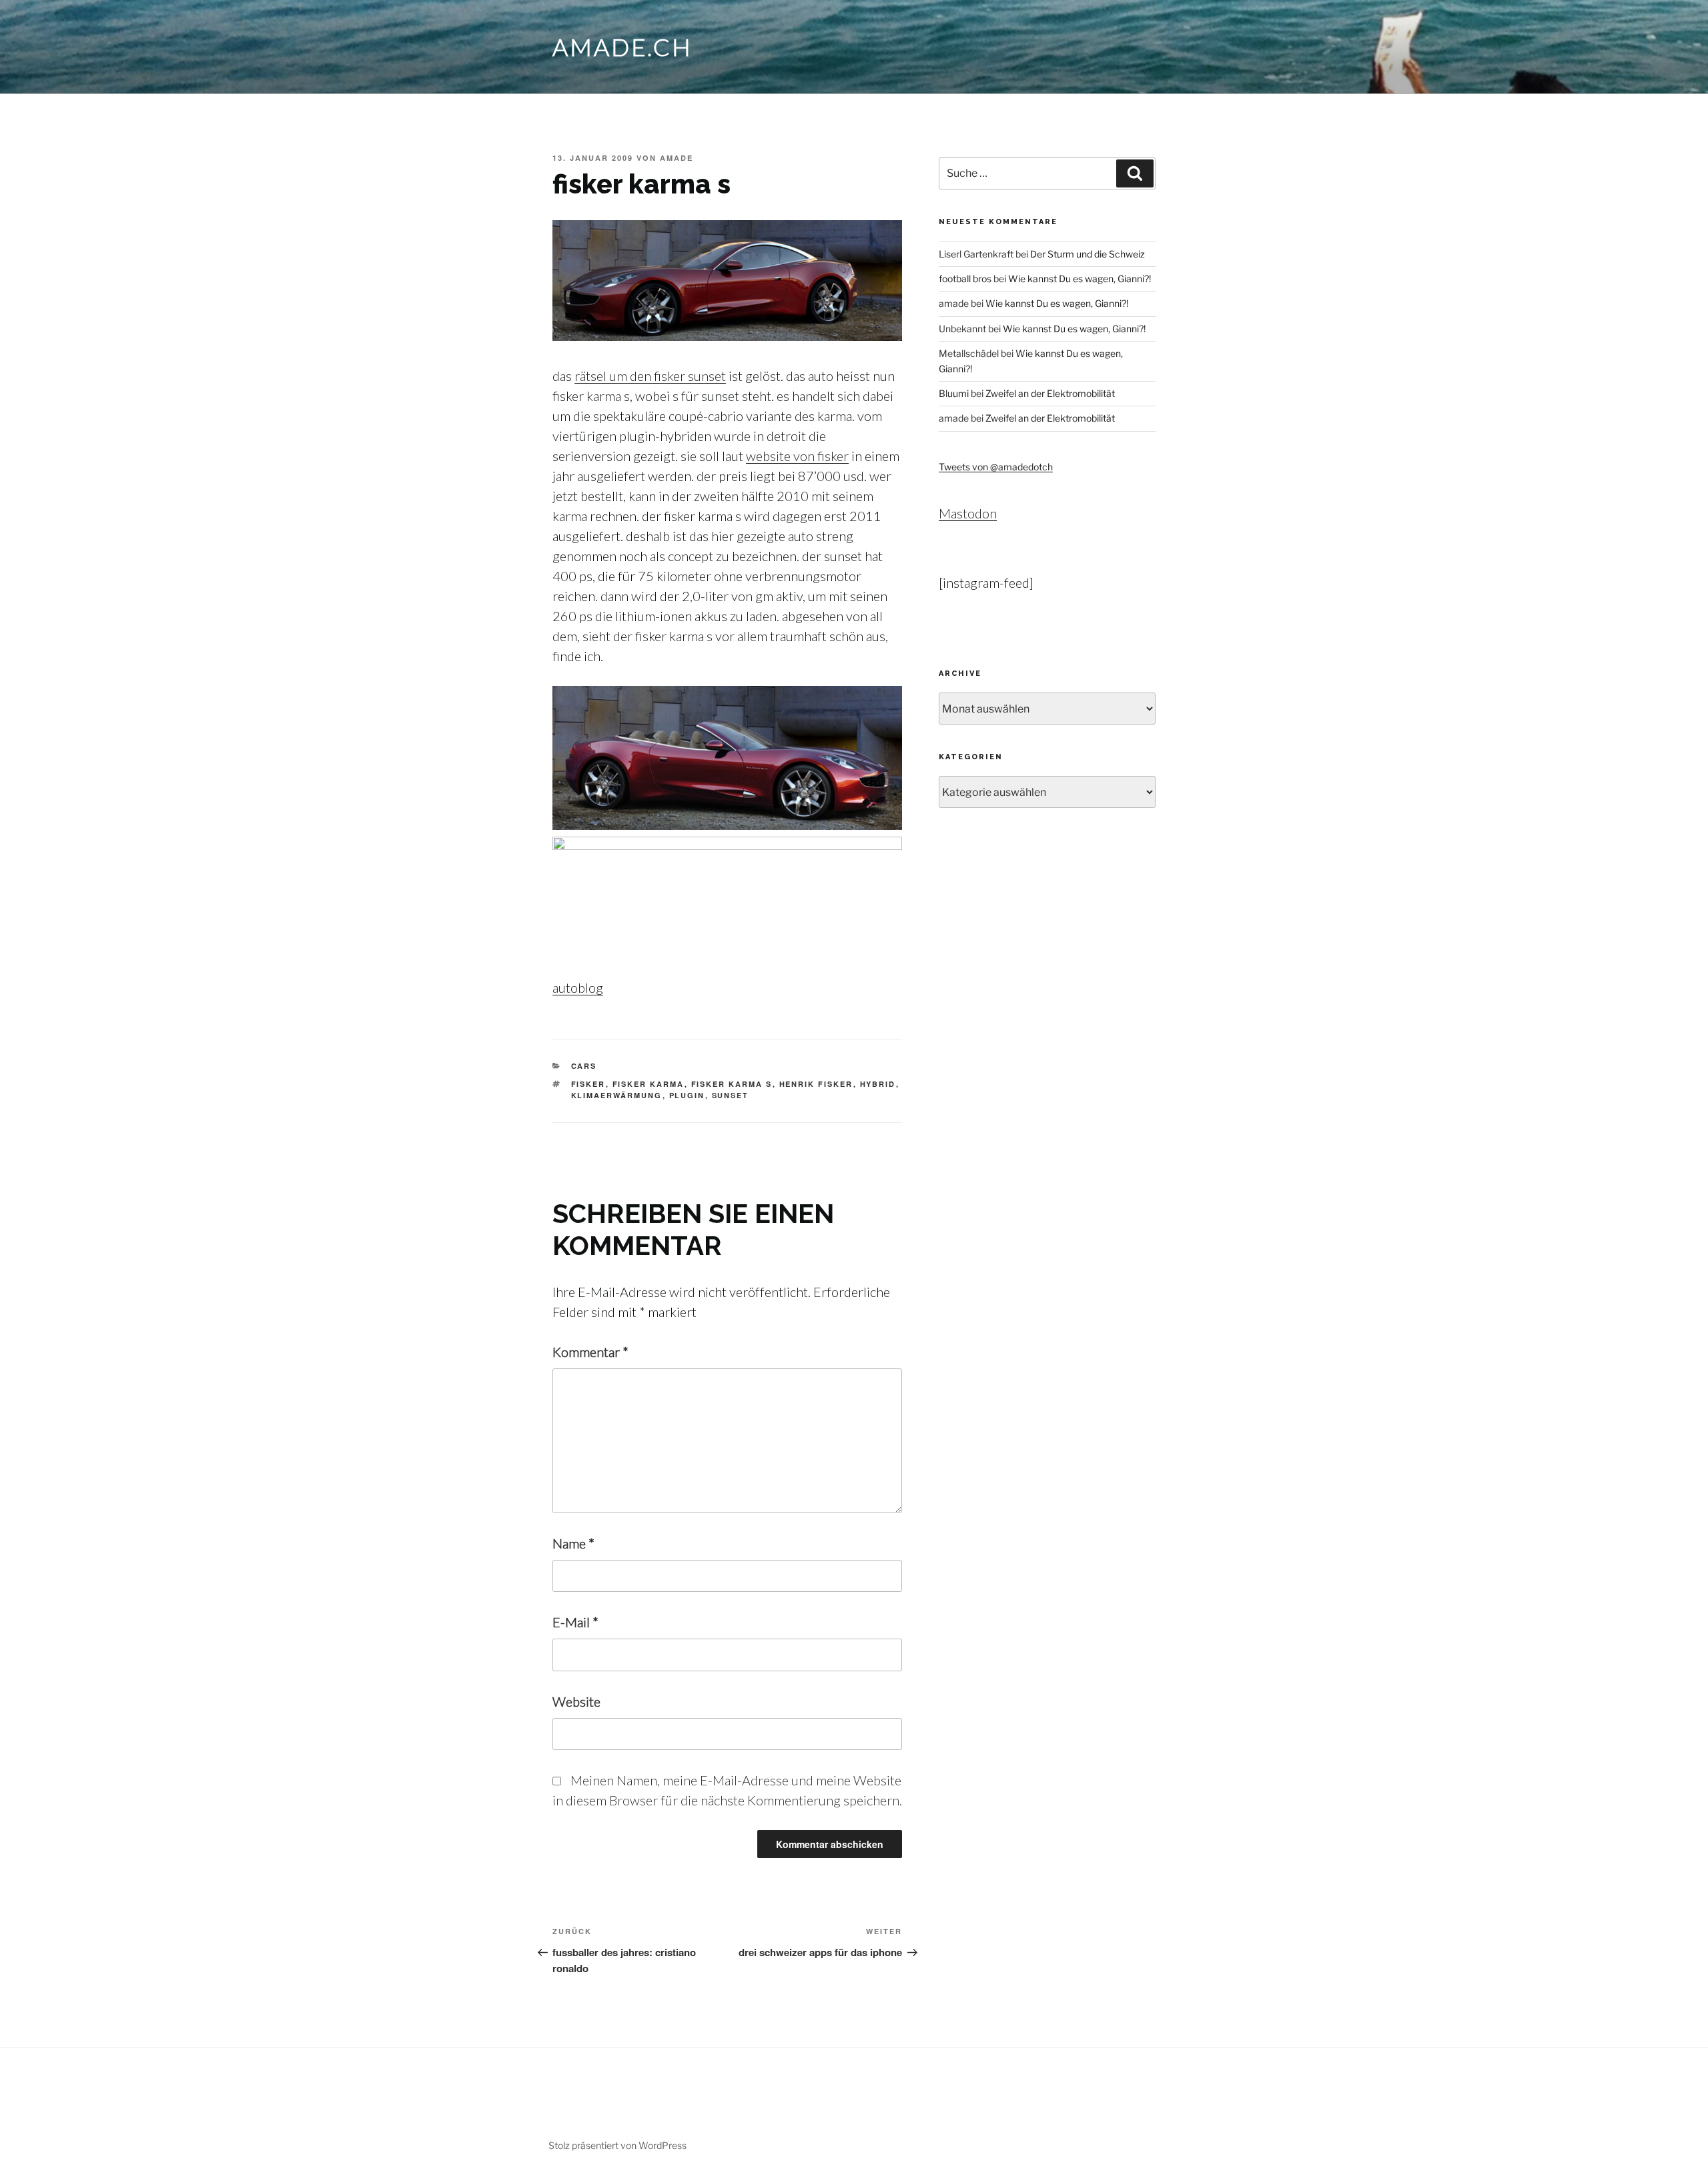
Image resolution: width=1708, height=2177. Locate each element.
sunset (731, 1095)
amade (677, 158)
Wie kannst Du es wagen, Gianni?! (1080, 279)
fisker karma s (732, 1084)
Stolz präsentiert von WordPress (617, 2145)
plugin (687, 1095)
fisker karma (649, 1084)
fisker (588, 1084)
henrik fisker (816, 1084)
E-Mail (575, 1622)
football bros (965, 279)
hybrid (878, 1084)
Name (573, 1543)
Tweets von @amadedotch (996, 467)
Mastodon (968, 513)
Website (576, 1701)
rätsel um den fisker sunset (650, 376)
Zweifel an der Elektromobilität (1050, 393)
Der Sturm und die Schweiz (1088, 254)
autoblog (578, 987)
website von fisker (797, 456)
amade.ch (622, 47)
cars (584, 1066)
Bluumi (954, 393)
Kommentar (590, 1352)
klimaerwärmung (617, 1095)
